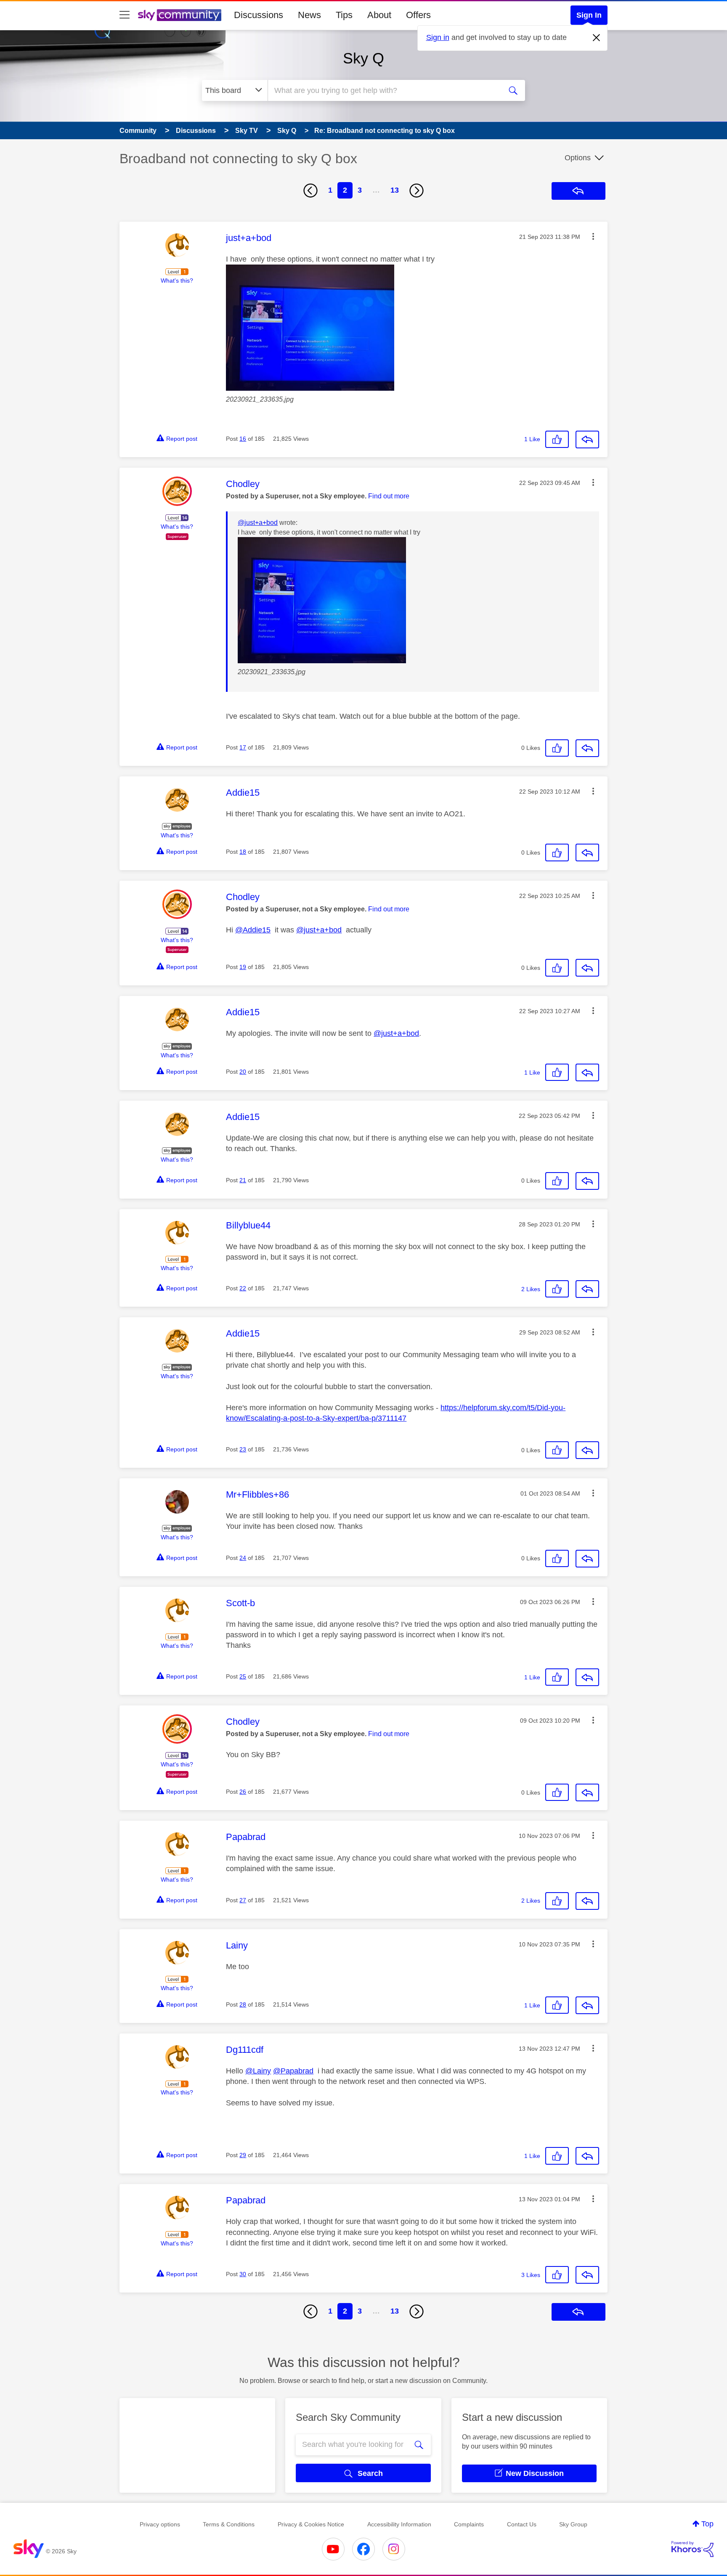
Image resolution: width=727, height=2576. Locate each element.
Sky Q (363, 58)
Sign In (589, 15)
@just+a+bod (258, 523)
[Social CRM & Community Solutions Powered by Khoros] (693, 2549)
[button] (593, 236)
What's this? (177, 281)
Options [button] (578, 158)
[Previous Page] (310, 191)
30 (243, 2274)
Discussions (259, 15)
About (379, 15)
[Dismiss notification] (597, 38)
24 (243, 1558)
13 (395, 190)
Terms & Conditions (229, 2524)
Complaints (469, 2524)
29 (243, 2155)
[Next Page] (417, 191)
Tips (344, 15)
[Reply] (587, 439)
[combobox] (384, 90)
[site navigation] (125, 15)
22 (243, 1288)
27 (243, 1900)
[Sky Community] (180, 15)
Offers (418, 15)
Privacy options (160, 2524)
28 (243, 2004)
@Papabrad (293, 2071)
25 (243, 1676)
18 (243, 852)
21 (243, 1180)
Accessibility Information (399, 2524)
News (309, 15)
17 (243, 747)
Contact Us (522, 2524)
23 (243, 1449)
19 (243, 967)
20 (243, 1072)
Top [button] (707, 2524)
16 (243, 439)
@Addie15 (253, 930)
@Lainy (258, 2071)
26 (243, 1792)
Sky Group (573, 2524)
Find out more (389, 496)
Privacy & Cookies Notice (311, 2524)
